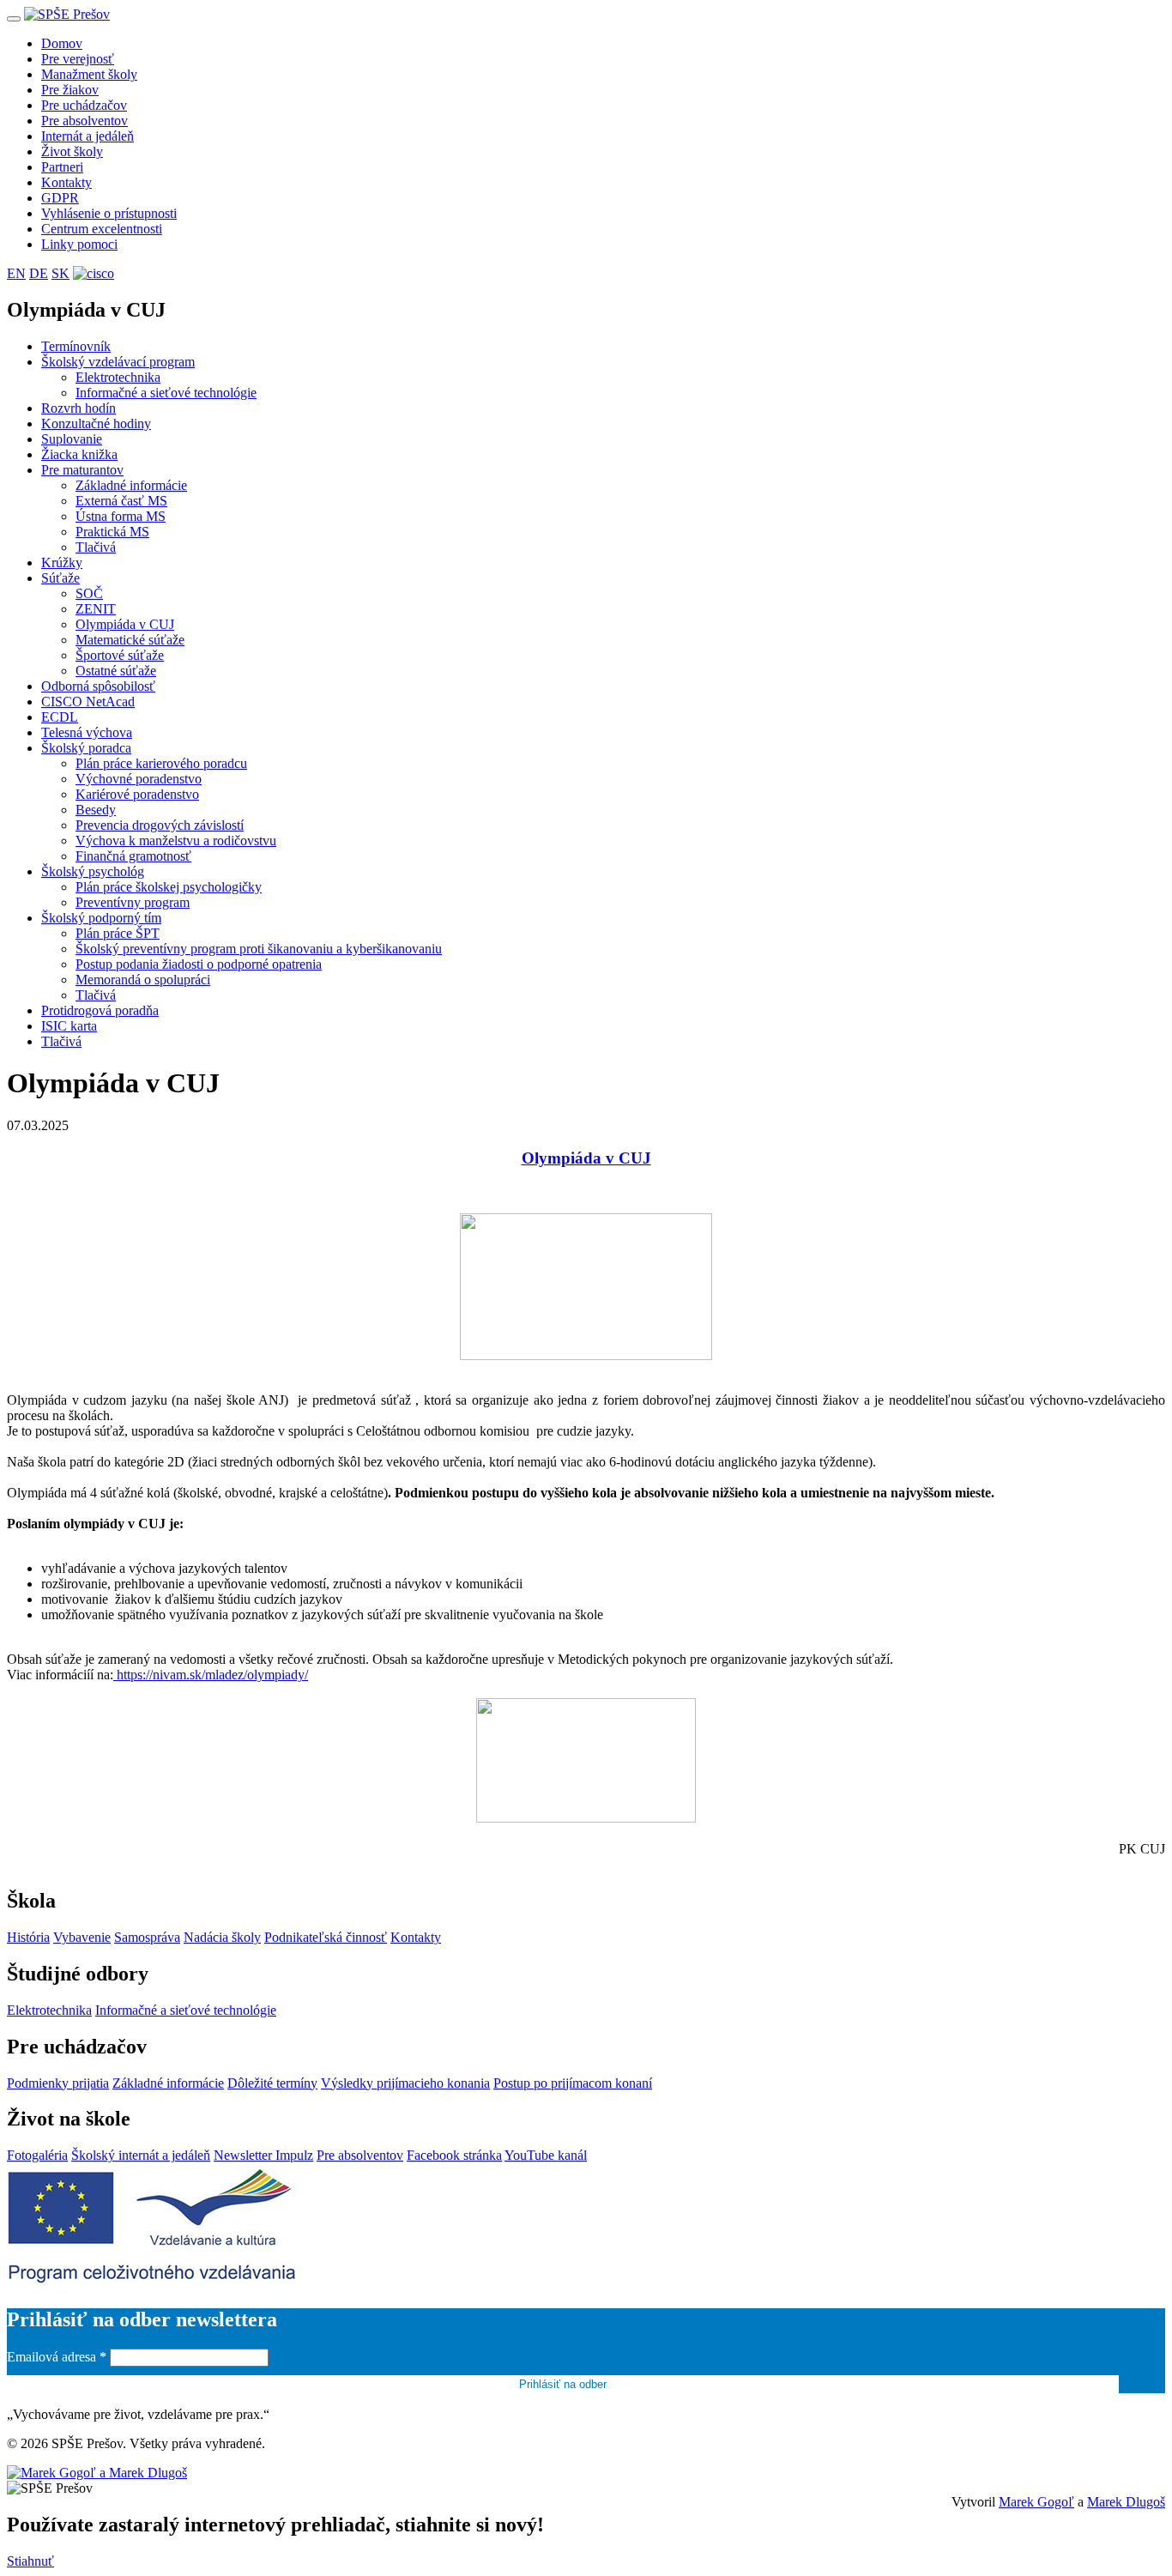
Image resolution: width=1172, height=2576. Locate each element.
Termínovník (76, 346)
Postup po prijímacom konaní (573, 2083)
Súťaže (60, 578)
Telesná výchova (87, 732)
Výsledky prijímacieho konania (405, 2083)
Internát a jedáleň (88, 136)
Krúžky (62, 562)
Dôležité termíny (272, 2083)
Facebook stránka (454, 2155)
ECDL (60, 717)
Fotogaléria (37, 2155)
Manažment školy (89, 74)
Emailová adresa (57, 2357)
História (28, 1937)
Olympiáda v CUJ (125, 624)
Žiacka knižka (79, 454)
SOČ (89, 593)
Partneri (62, 167)
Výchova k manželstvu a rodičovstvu (176, 841)
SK (60, 273)
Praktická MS (112, 532)
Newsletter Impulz (263, 2155)
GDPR (60, 198)
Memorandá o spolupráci (143, 980)
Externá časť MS (121, 501)
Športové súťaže (120, 655)
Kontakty (66, 182)
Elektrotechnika (118, 377)
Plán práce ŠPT (118, 933)
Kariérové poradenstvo (137, 794)
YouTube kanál (546, 2155)
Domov (62, 43)
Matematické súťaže (130, 640)
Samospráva (147, 1937)
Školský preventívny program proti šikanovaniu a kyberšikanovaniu (259, 949)
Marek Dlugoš (1126, 2502)
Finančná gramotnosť (133, 856)
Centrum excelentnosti (102, 229)
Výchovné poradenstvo (139, 779)
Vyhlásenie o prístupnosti (109, 213)
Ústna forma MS (121, 516)
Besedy (96, 810)
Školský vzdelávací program (118, 362)
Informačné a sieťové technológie (166, 393)
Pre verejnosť (78, 59)
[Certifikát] (94, 273)
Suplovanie (72, 439)
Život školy (72, 151)
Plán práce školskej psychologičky (169, 887)
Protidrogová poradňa (100, 1010)
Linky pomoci (79, 244)
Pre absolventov (85, 121)
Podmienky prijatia (58, 2083)
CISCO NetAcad (88, 701)
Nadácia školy (222, 1937)
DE (39, 273)
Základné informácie (131, 485)
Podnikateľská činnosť (326, 1937)
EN (16, 273)
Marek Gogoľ (1036, 2502)
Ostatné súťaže (116, 671)
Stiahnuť (30, 2561)
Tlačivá (96, 547)
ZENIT (96, 609)
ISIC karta (69, 1026)
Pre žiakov (70, 90)
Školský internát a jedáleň (141, 2155)
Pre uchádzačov (84, 105)
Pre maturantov (82, 470)
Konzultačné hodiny (96, 423)
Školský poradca (86, 748)
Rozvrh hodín (79, 408)
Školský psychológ (93, 871)
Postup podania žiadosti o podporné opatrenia (199, 964)
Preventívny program (133, 902)
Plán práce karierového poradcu (161, 763)
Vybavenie (82, 1937)
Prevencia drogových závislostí (160, 825)
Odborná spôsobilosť (98, 686)
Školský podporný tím (101, 918)
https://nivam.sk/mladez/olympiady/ (212, 1675)
